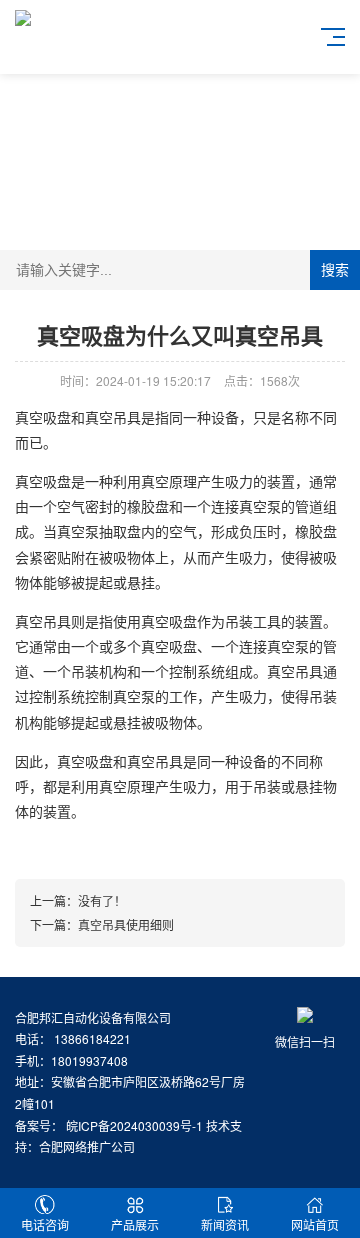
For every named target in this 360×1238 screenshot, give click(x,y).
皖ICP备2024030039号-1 (134, 1125)
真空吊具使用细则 (126, 924)
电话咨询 (45, 1224)
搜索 (335, 270)
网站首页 (315, 1224)
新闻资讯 (225, 1224)
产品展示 (135, 1224)
